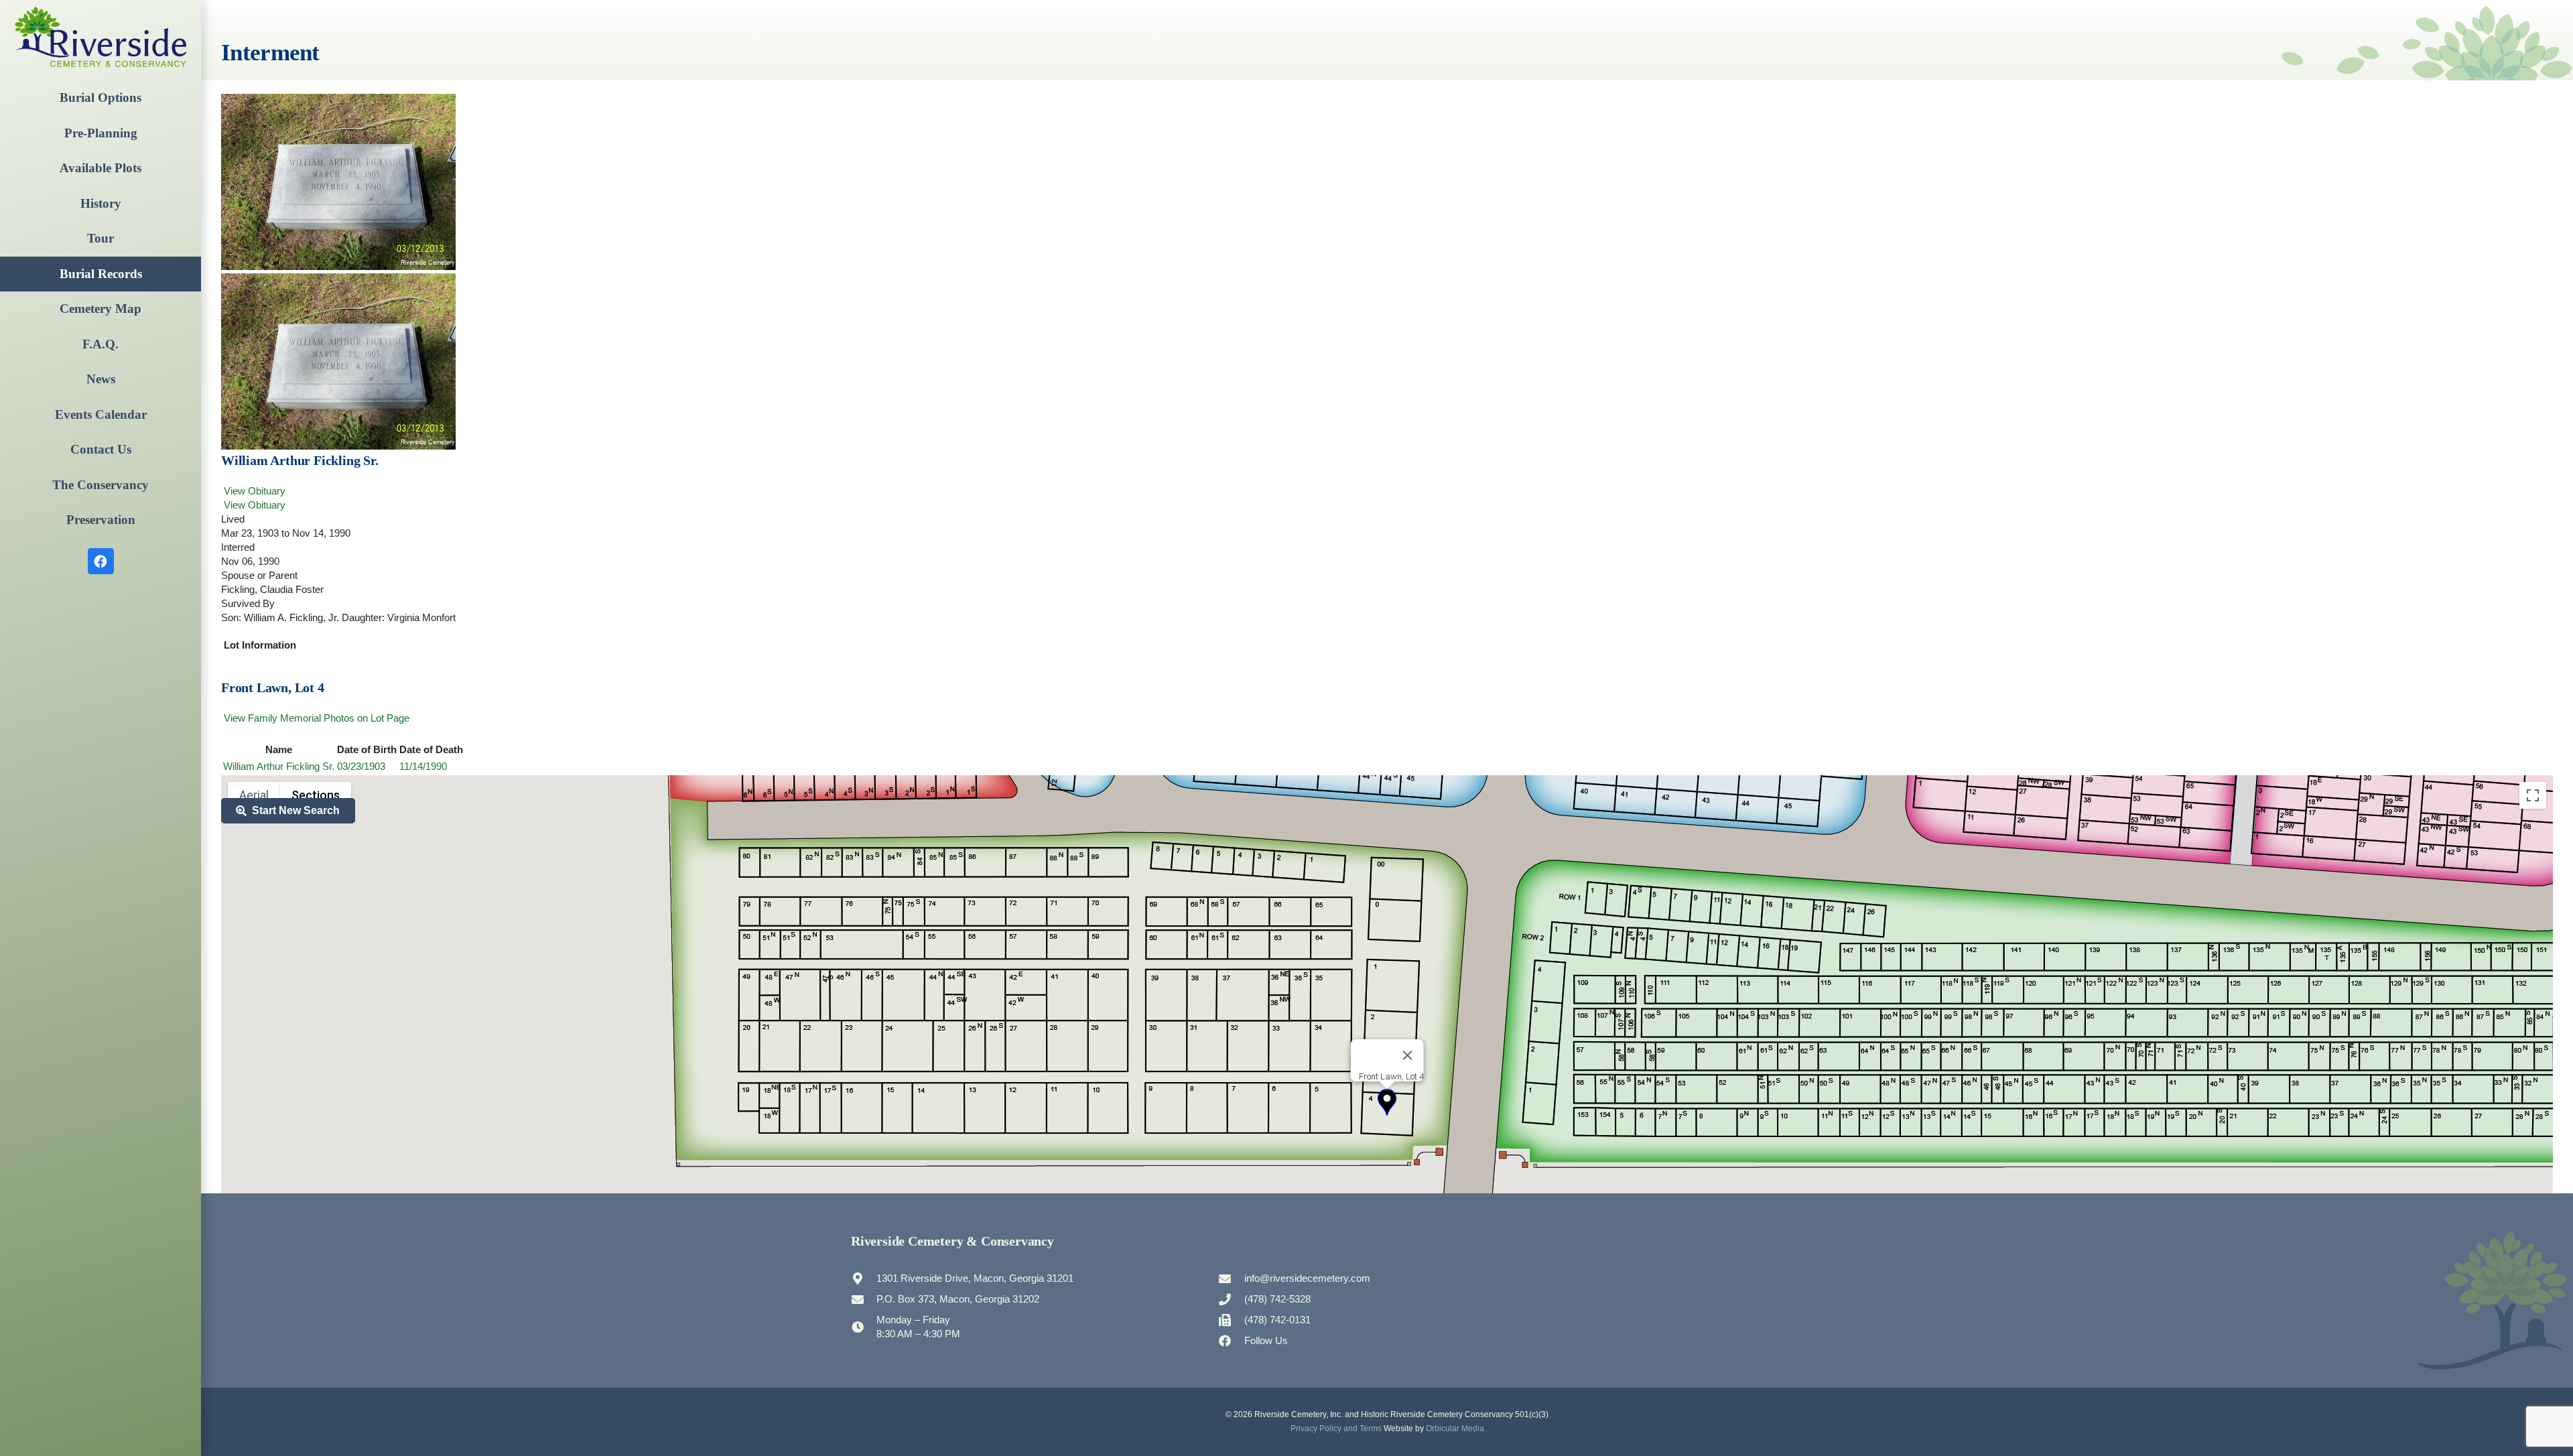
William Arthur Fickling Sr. (279, 766)
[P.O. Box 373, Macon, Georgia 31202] (864, 1299)
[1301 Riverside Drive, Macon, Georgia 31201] (864, 1278)
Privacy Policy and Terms (1336, 1429)
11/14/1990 (423, 766)
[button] (1387, 1102)
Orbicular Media (1455, 1429)
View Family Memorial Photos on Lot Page (315, 718)
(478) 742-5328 (1277, 1299)
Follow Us (1266, 1340)
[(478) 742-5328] (1231, 1299)
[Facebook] (101, 561)
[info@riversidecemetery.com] (1231, 1278)
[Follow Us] (1231, 1341)
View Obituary (253, 491)
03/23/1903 (361, 766)
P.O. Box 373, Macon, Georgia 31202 (958, 1299)
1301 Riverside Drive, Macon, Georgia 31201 (975, 1278)
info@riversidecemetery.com (1307, 1278)
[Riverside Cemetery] (101, 37)
